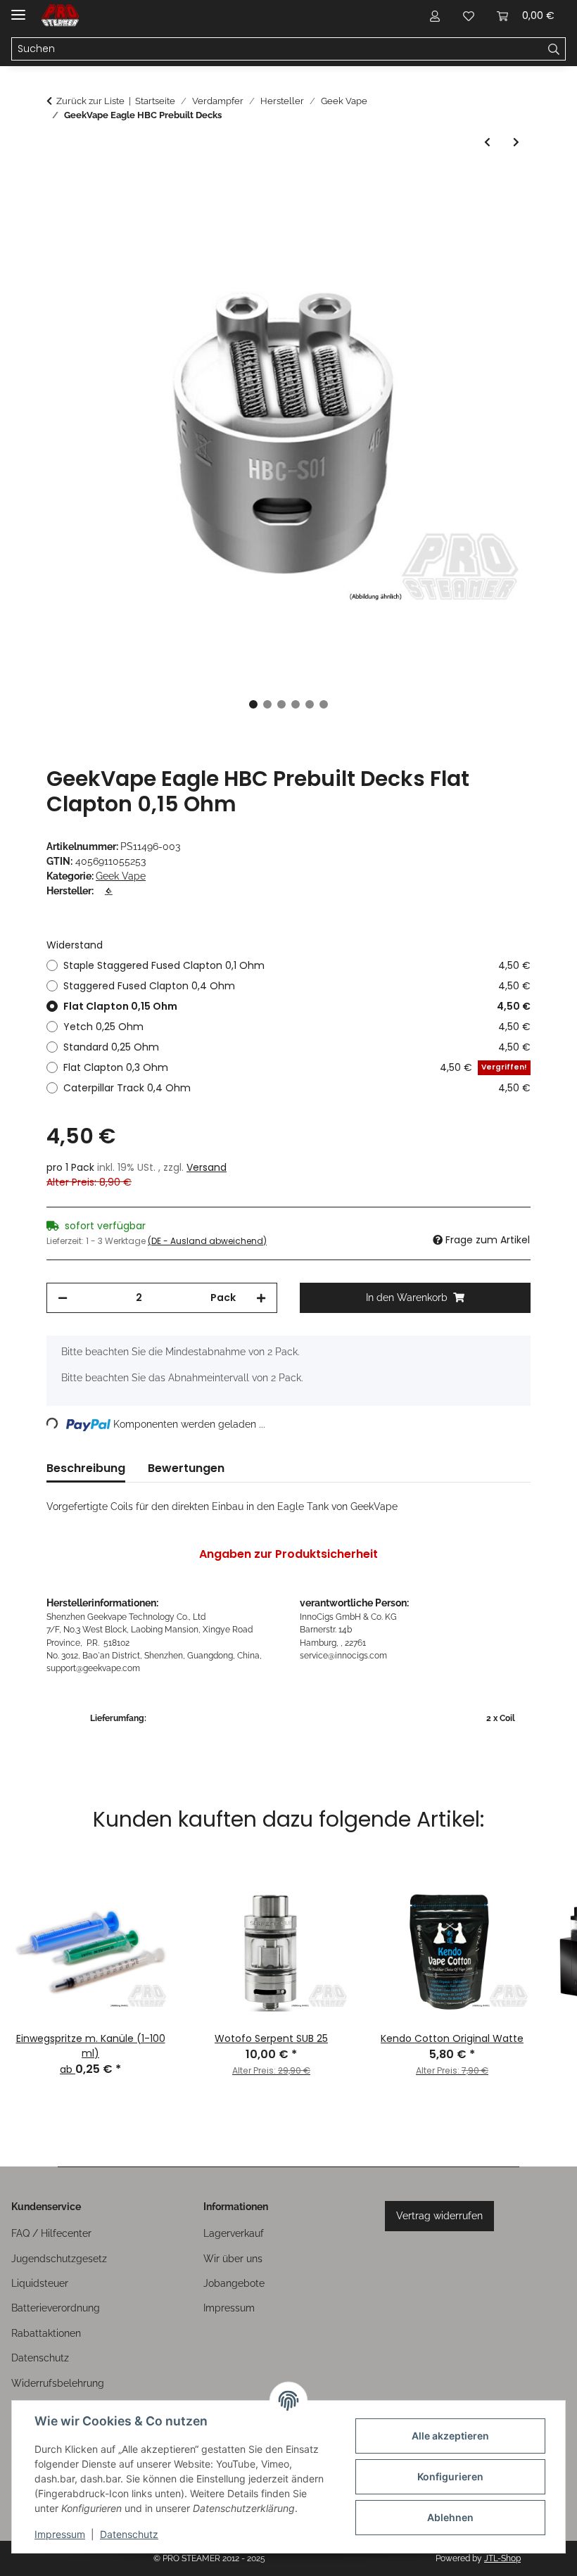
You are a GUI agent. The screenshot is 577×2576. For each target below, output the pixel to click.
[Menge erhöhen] (261, 1298)
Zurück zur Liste (90, 101)
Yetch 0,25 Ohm (297, 1027)
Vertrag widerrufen (439, 2216)
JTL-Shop (502, 2558)
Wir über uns (233, 2259)
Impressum (60, 2534)
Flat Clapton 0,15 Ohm (297, 1006)
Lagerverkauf (234, 2233)
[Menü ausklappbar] (18, 9)
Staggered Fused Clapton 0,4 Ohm (297, 986)
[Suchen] (554, 49)
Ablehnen (450, 2517)
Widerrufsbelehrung (58, 2383)
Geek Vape (121, 876)
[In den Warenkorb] (58, 183)
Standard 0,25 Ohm (297, 1047)
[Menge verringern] (63, 1298)
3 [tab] (281, 704)
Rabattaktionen (46, 2333)
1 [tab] (253, 704)
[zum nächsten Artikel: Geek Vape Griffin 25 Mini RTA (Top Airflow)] (516, 142)
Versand (207, 1167)
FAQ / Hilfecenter (51, 2233)
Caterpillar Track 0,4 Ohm (297, 1088)
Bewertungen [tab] (186, 1468)
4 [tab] (296, 704)
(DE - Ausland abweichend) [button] (207, 1241)
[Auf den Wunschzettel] (501, 217)
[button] (435, 15)
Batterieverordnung (56, 2308)
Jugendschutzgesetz (59, 2259)
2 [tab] (267, 704)
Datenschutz (129, 2534)
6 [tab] (324, 704)
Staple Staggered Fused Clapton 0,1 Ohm (297, 965)
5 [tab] (310, 704)
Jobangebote (234, 2283)
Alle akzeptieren (450, 2436)
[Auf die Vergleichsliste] (464, 217)
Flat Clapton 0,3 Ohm (295, 1067)
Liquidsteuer (40, 2283)
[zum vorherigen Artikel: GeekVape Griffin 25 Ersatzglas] (487, 142)
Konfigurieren (450, 2476)
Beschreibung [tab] (86, 1468)
